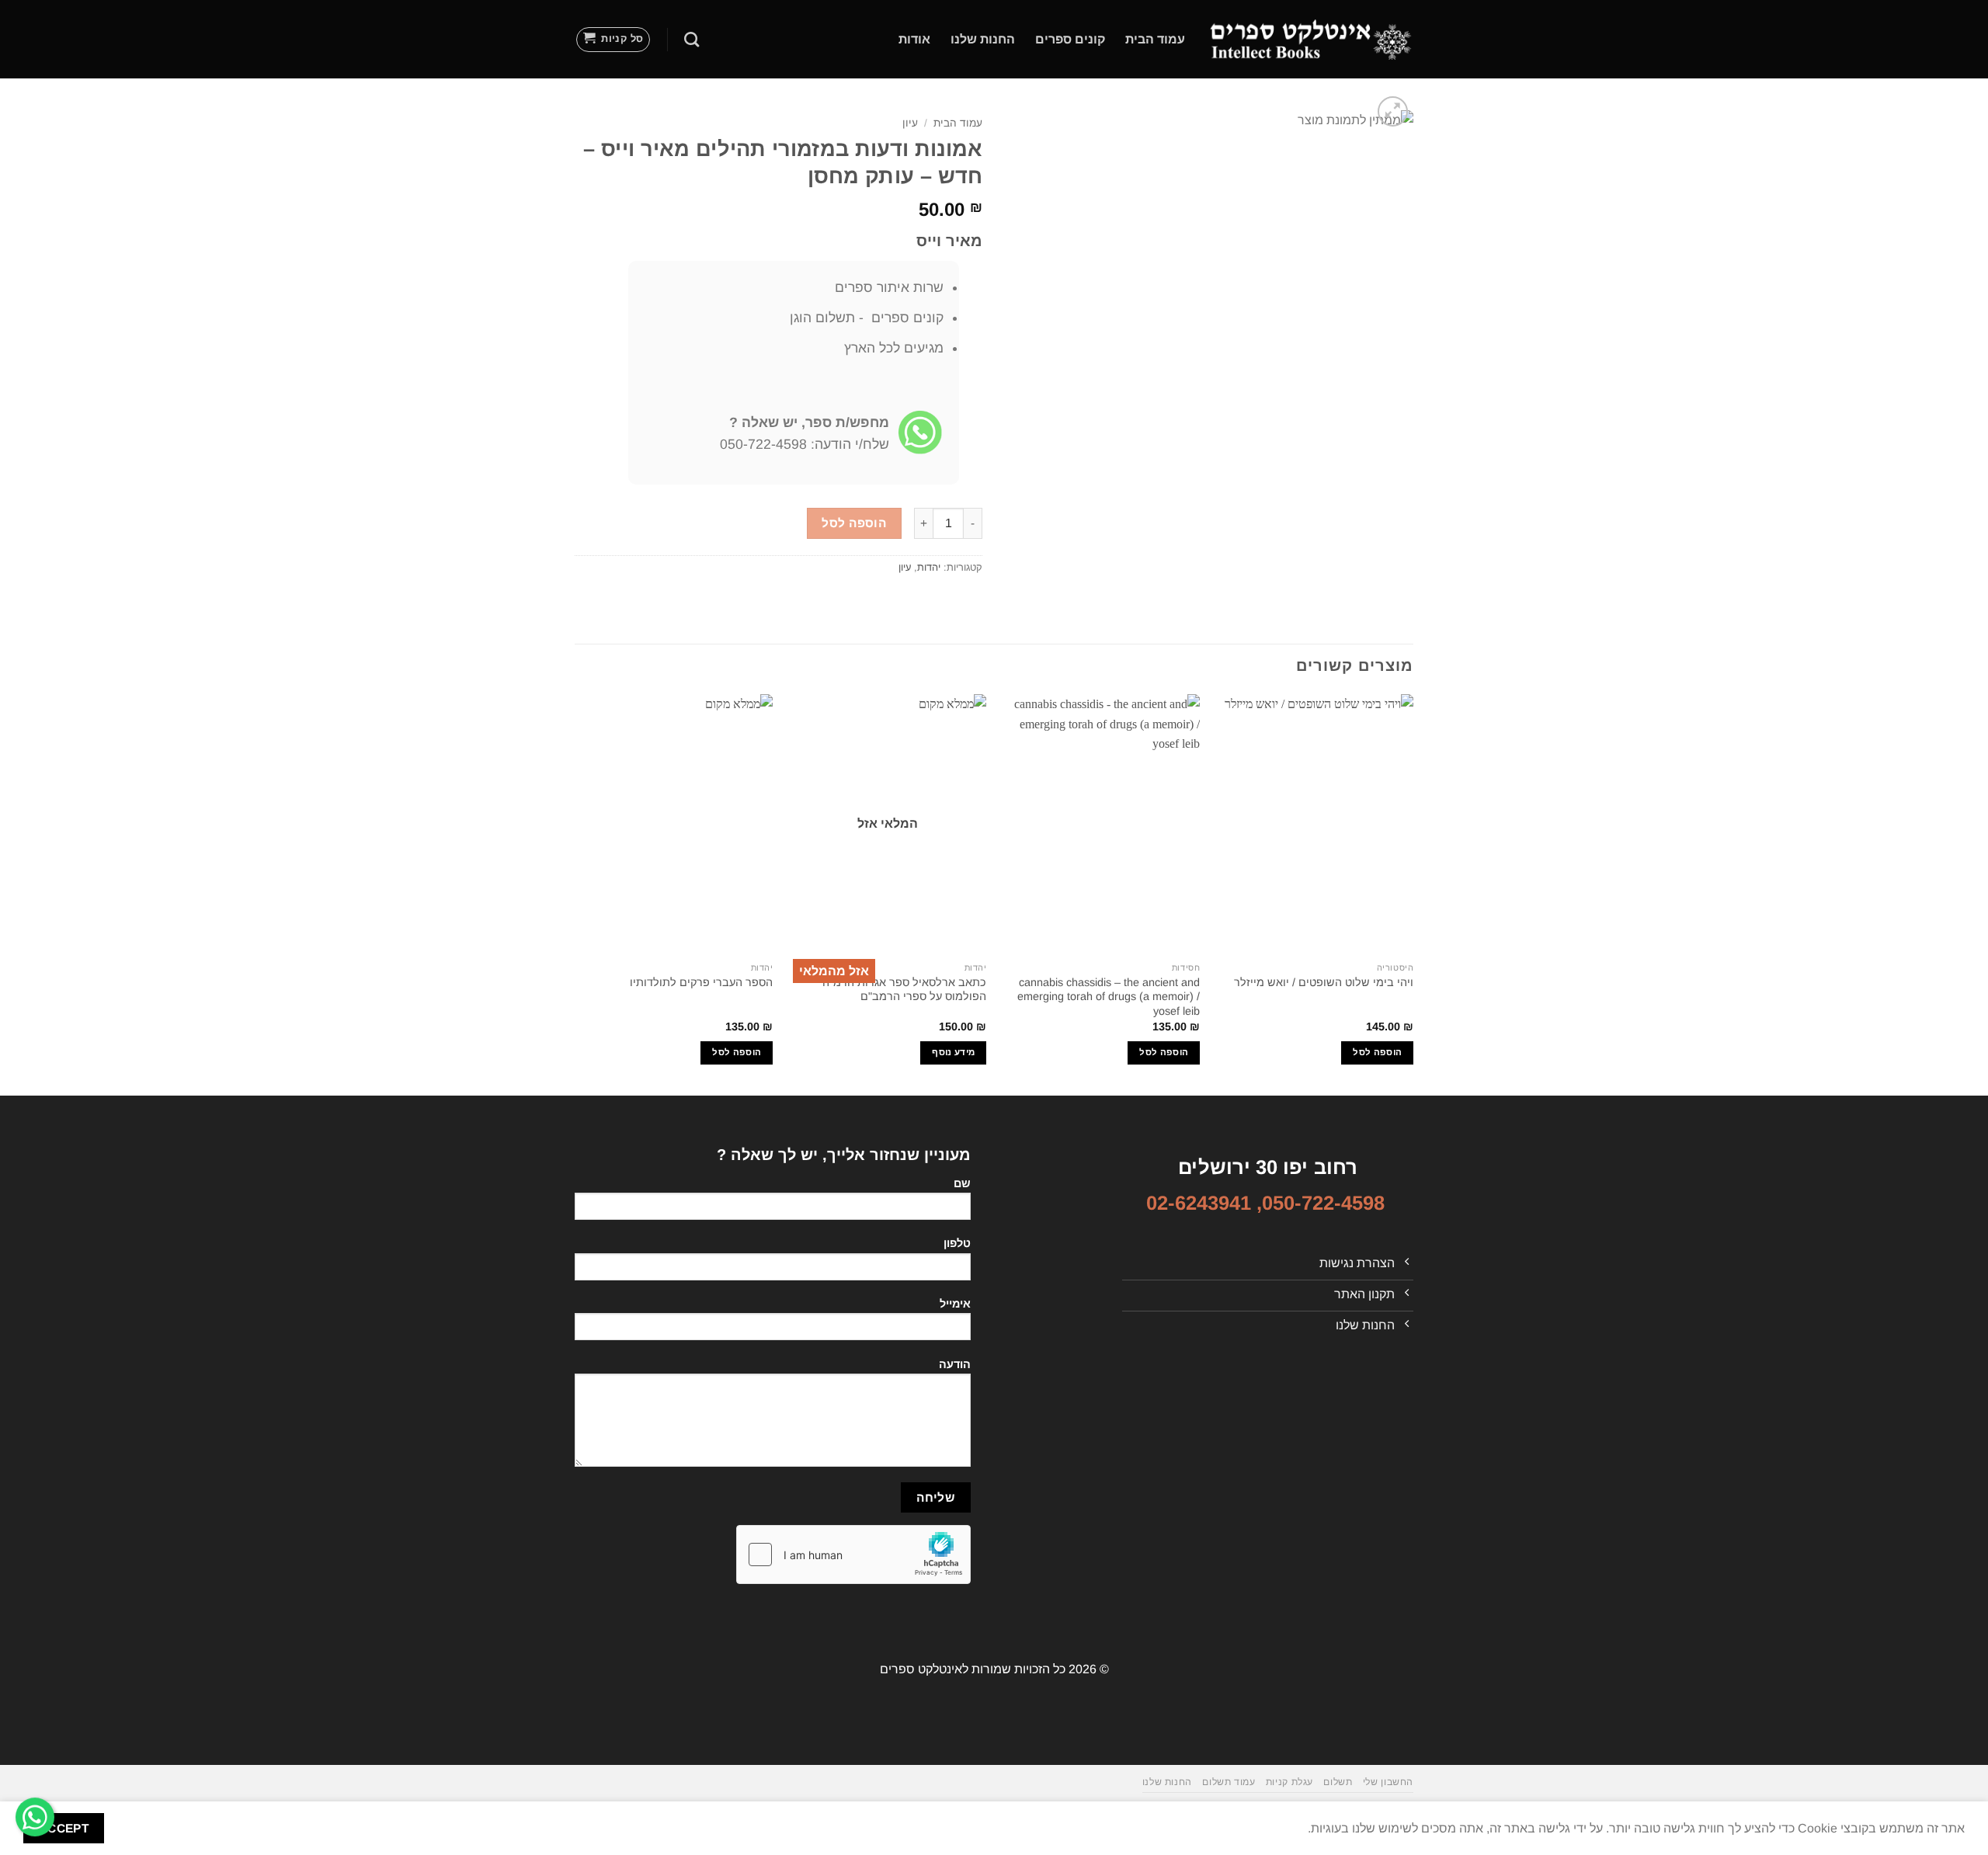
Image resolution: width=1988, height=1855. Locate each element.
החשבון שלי (1388, 1782)
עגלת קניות (1289, 1782)
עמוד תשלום (1229, 1782)
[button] (613, 40)
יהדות (929, 567)
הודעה (955, 1364)
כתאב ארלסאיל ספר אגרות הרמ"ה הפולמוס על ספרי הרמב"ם (904, 990)
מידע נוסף (953, 1052)
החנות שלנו (983, 39)
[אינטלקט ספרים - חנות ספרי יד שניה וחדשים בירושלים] (1311, 39)
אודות (914, 39)
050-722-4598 (1323, 1203)
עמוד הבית (1155, 39)
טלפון (957, 1243)
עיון (910, 123)
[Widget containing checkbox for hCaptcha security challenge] (853, 1555)
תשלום (1338, 1782)
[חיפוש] (692, 39)
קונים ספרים (1070, 39)
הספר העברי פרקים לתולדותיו (701, 982)
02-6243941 (1199, 1203)
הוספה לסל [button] (1377, 1052)
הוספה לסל (854, 523)
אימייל (955, 1304)
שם (962, 1183)
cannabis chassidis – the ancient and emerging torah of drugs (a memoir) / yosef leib (1109, 997)
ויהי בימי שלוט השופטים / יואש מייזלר (1324, 982)
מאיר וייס (949, 241)
